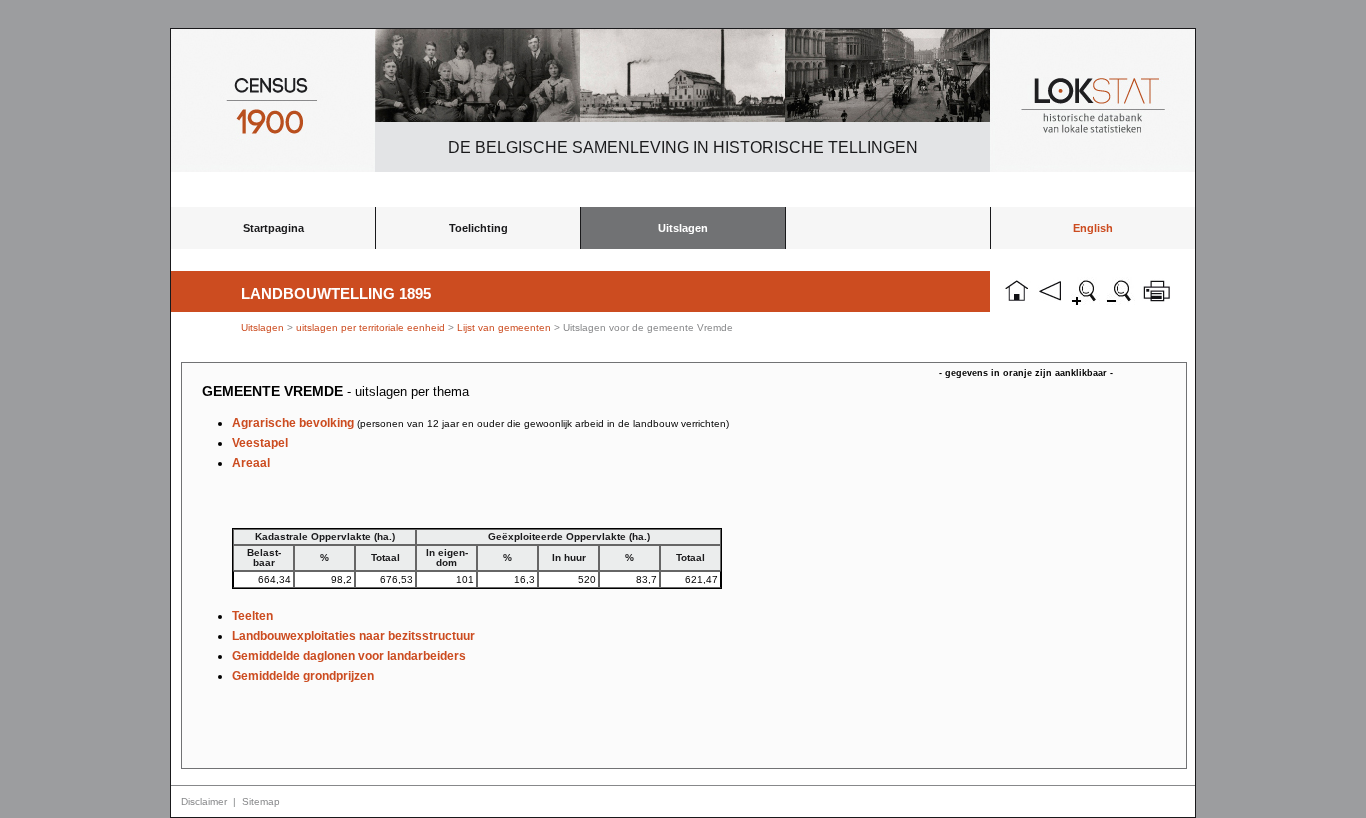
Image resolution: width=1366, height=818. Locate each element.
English (1093, 228)
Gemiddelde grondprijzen (303, 676)
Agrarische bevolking (480, 423)
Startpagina (273, 228)
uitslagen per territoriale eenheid (372, 327)
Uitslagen (683, 228)
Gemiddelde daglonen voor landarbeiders (349, 656)
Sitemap (261, 801)
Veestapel (260, 443)
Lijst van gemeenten (504, 327)
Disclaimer (204, 801)
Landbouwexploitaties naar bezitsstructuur (353, 636)
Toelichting (478, 228)
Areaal (251, 463)
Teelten (252, 616)
